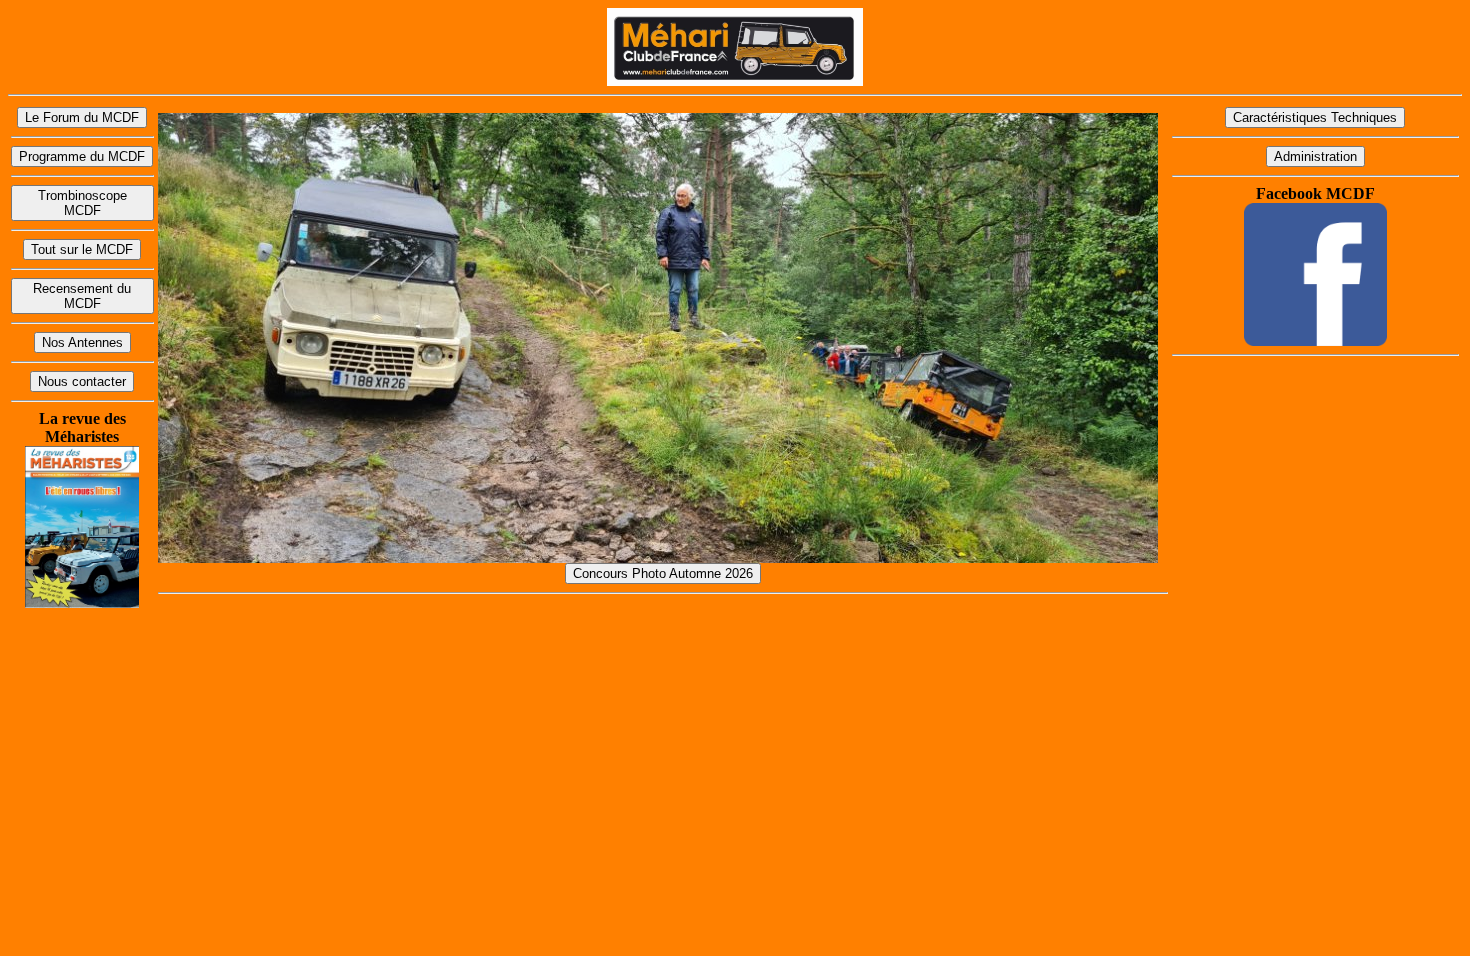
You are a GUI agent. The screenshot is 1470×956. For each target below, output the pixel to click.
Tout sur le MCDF (82, 249)
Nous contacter (82, 381)
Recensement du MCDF (82, 296)
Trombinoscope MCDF (82, 203)
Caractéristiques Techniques (1315, 117)
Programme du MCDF (82, 156)
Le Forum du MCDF (82, 117)
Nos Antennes (82, 342)
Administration (1315, 156)
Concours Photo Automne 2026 (663, 573)
